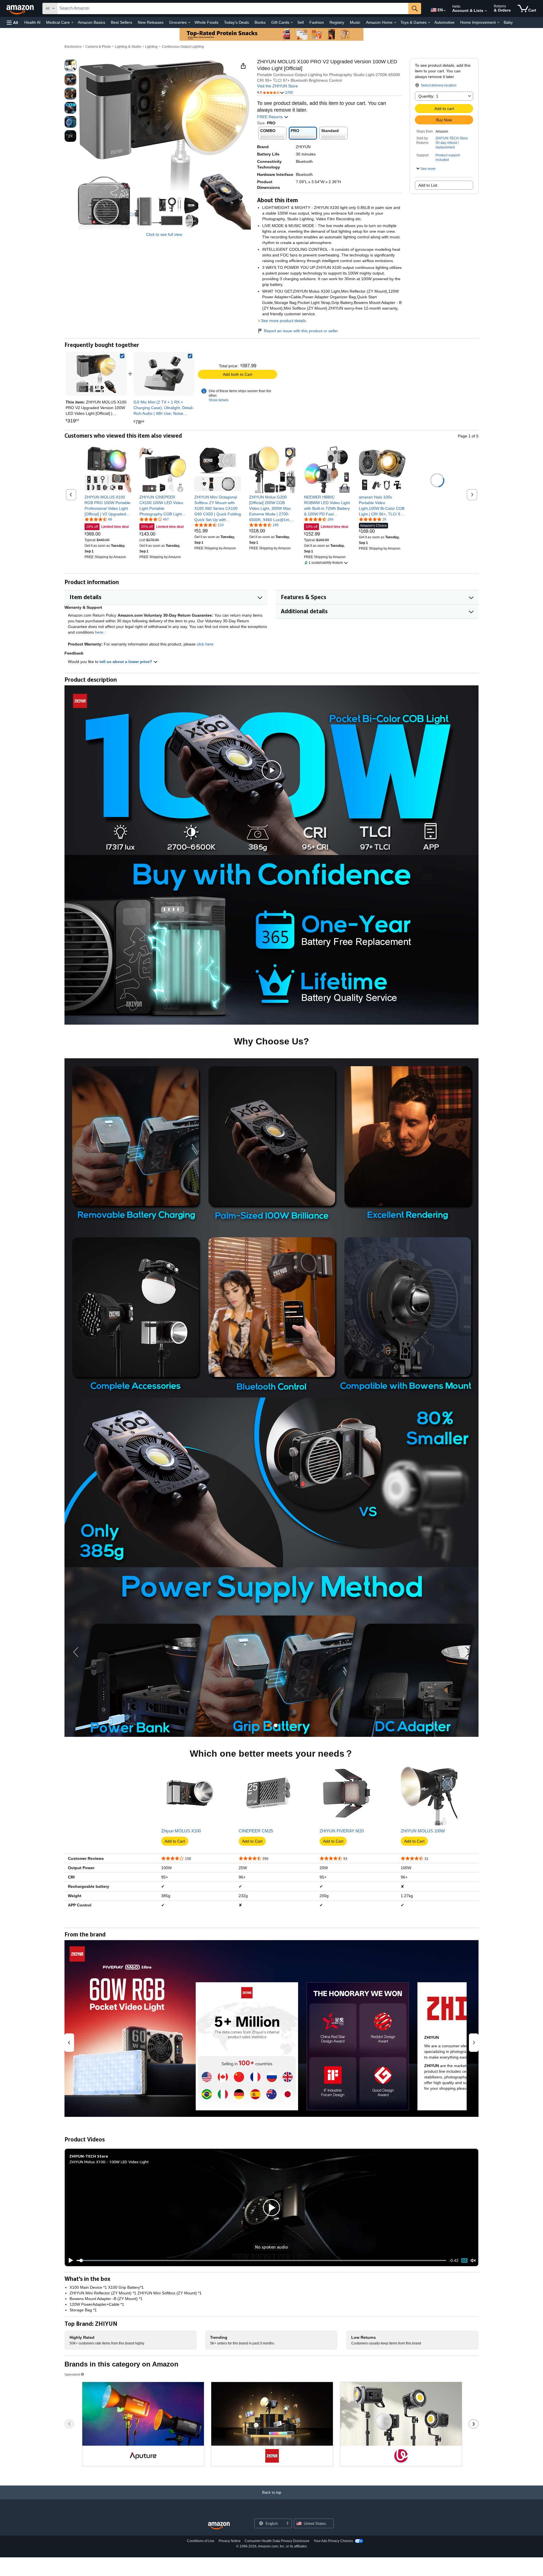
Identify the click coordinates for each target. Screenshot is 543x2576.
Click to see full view (164, 234)
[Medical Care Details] (72, 23)
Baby (508, 22)
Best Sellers (121, 22)
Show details (219, 400)
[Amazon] (21, 8)
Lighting (151, 47)
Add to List (428, 185)
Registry (337, 22)
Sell (300, 22)
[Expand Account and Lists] (486, 11)
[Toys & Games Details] (429, 23)
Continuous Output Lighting (183, 47)
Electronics (73, 47)
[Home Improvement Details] (498, 23)
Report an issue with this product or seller (301, 331)
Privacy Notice (230, 2541)
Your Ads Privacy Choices (333, 2541)
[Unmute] (473, 2261)
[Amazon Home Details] (395, 23)
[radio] (70, 65)
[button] (12, 22)
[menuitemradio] (464, 2260)
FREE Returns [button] (271, 117)
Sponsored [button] (72, 2374)
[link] (164, 374)
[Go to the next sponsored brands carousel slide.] (474, 2424)
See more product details (284, 321)
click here (205, 644)
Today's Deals (236, 22)
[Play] (69, 2260)
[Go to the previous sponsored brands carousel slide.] (69, 2424)
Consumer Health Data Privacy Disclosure (277, 2541)
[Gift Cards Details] (292, 23)
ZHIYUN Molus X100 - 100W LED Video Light (109, 2162)
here (99, 632)
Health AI (32, 22)
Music (355, 22)
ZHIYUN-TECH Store (452, 138)
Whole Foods (206, 22)
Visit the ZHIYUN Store (277, 86)
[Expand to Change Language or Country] (445, 11)
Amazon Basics (91, 22)
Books (260, 22)
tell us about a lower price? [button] (126, 662)
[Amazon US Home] (219, 2526)
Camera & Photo (98, 47)
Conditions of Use (201, 2541)
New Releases (151, 22)
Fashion (317, 22)
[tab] (269, 1725)
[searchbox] (233, 8)
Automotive (444, 22)
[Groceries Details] (189, 23)
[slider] (261, 2260)
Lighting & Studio (128, 47)
